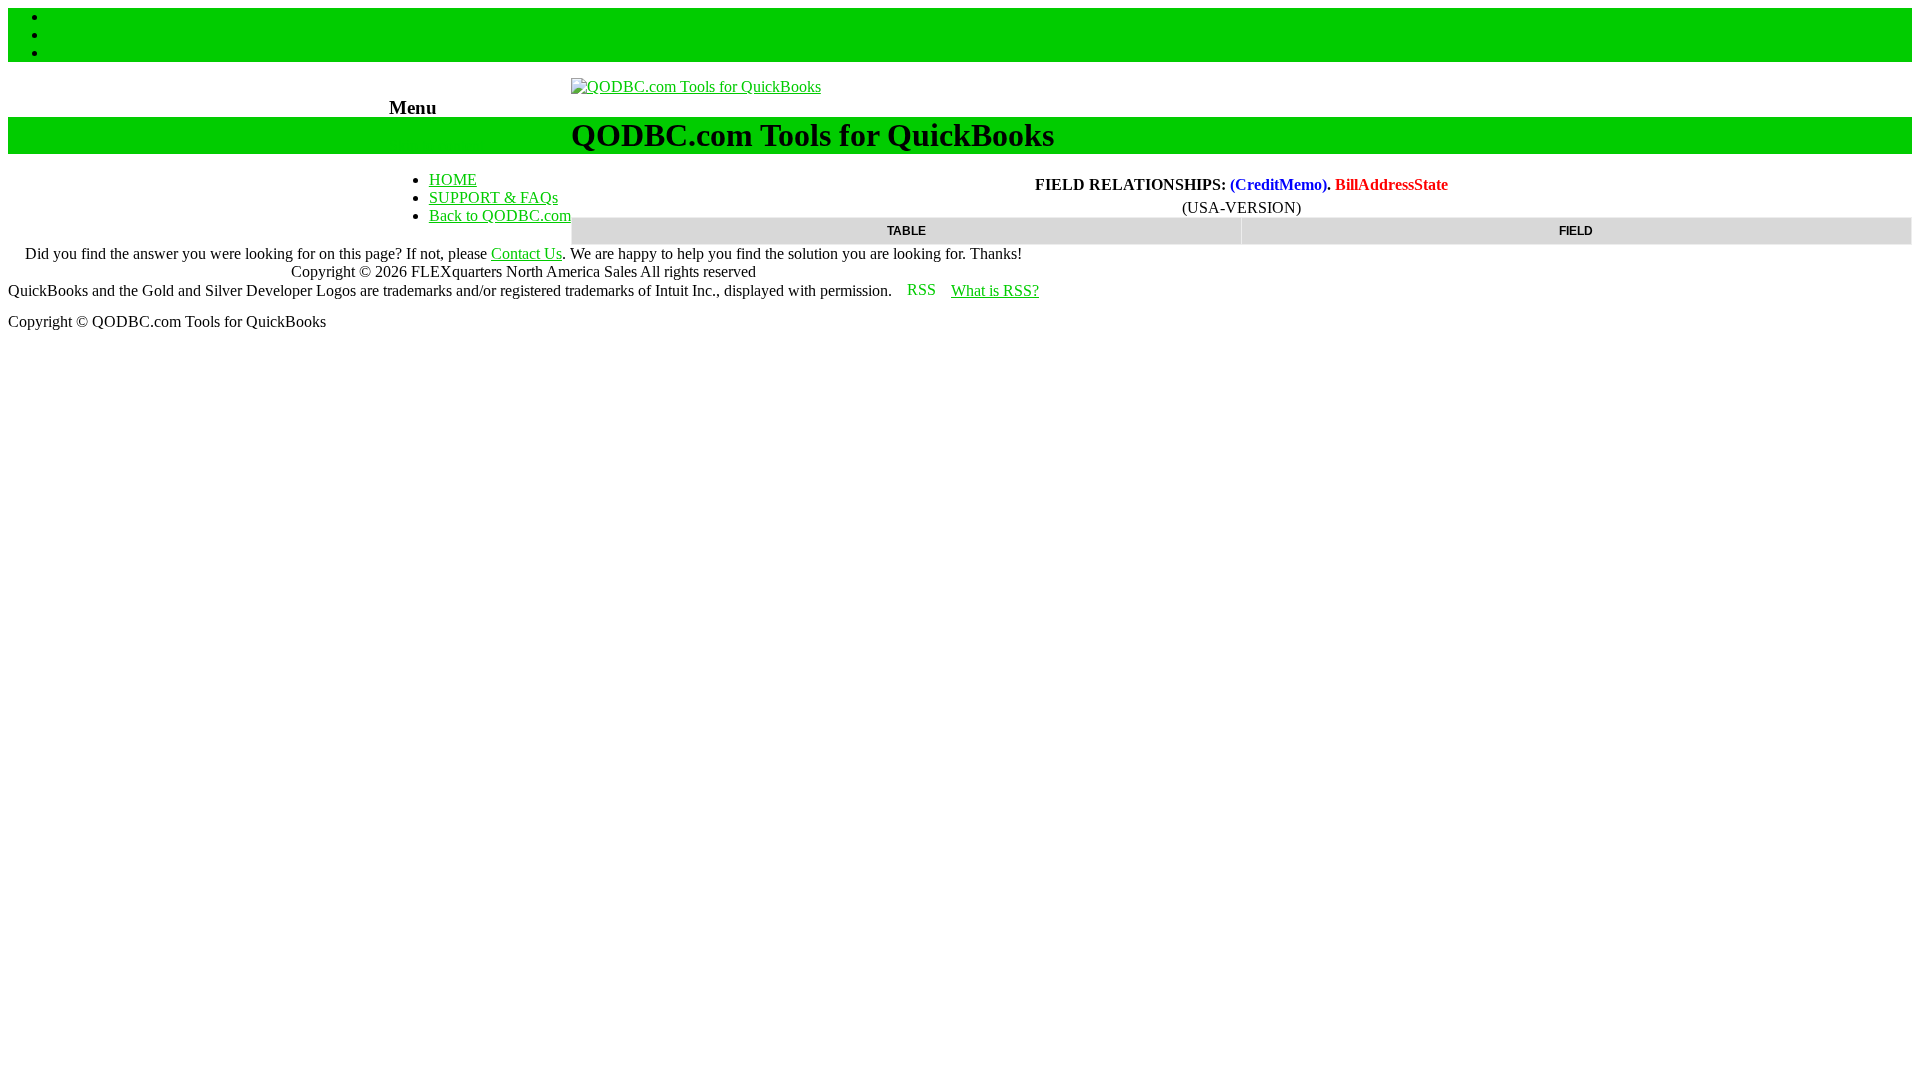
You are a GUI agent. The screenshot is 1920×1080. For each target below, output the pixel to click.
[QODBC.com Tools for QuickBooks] (696, 86)
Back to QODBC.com (500, 215)
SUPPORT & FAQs (493, 197)
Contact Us (526, 253)
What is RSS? (995, 290)
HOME (453, 179)
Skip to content (436, 145)
